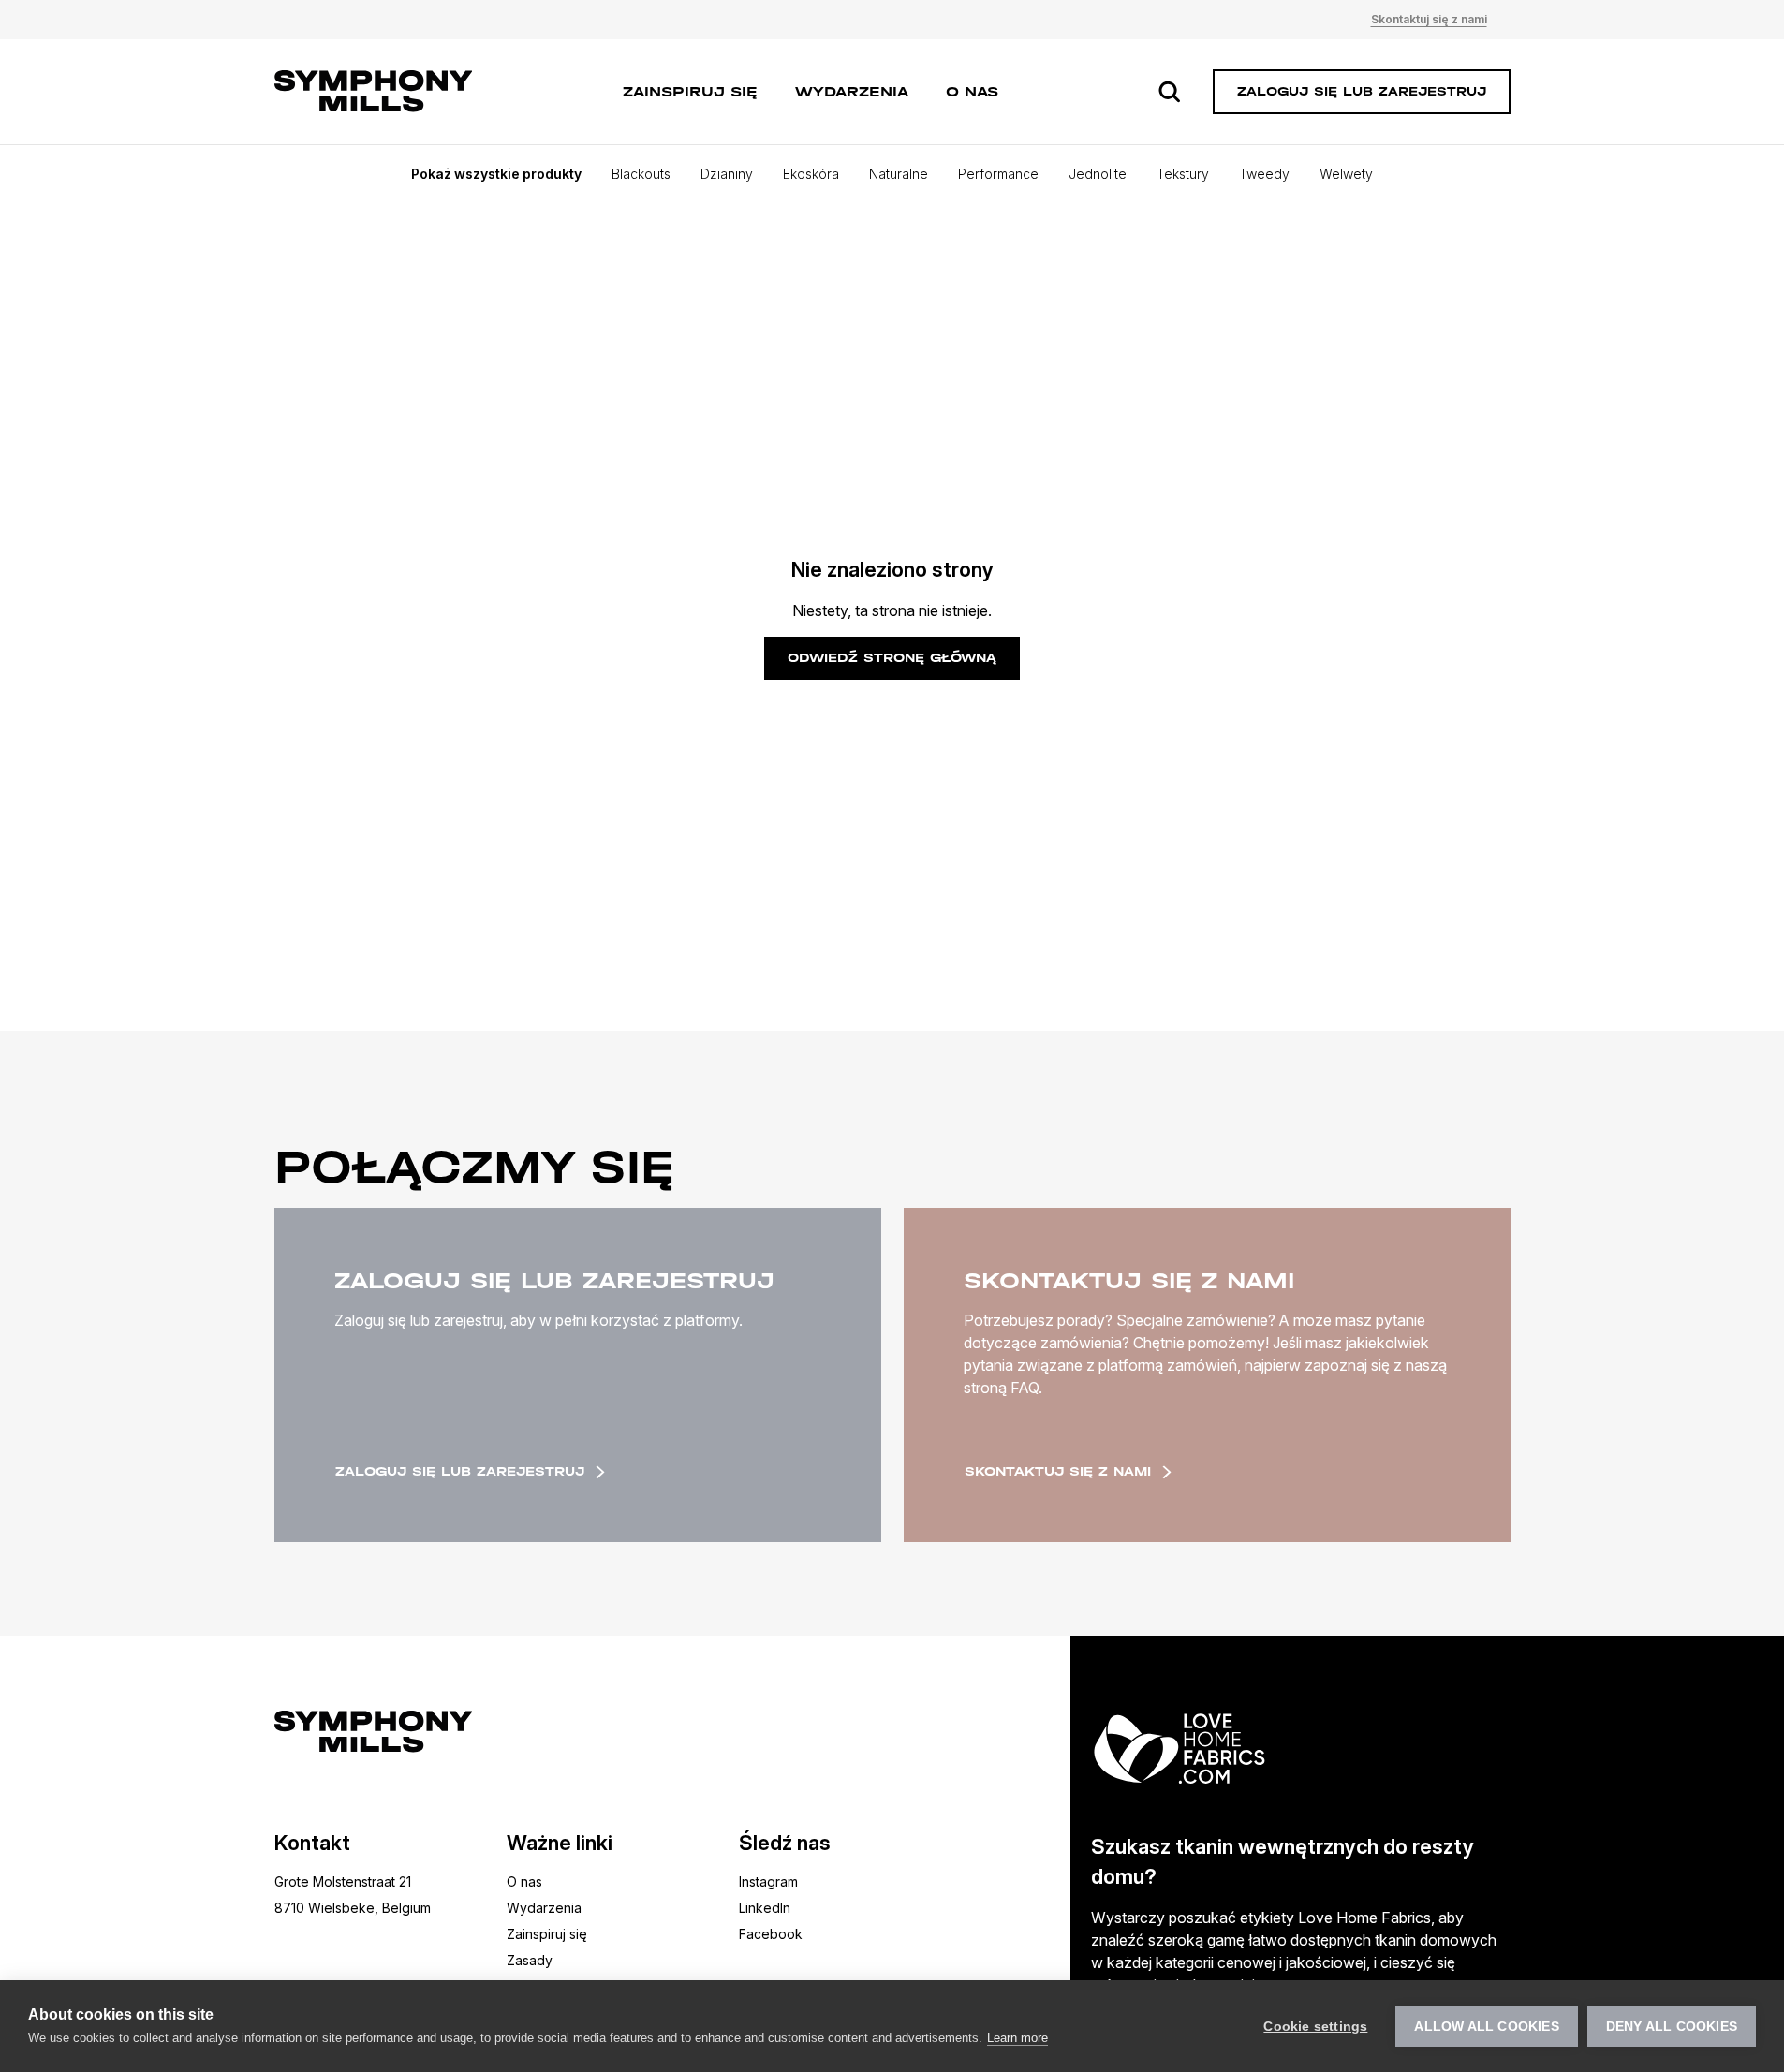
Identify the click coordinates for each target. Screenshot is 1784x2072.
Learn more (1017, 2038)
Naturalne (899, 174)
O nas (972, 91)
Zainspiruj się (690, 91)
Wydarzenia (852, 91)
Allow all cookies (1486, 2027)
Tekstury (1183, 174)
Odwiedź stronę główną (892, 658)
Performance (998, 174)
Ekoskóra (811, 174)
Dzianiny (727, 174)
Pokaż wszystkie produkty (496, 174)
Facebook (771, 1934)
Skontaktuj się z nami (1429, 19)
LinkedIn (765, 1908)
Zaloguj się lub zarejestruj (460, 1471)
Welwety (1346, 174)
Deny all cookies (1672, 2027)
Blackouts (641, 174)
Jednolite (1098, 174)
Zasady (530, 1960)
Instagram (768, 1881)
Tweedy (1264, 174)
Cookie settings (1315, 2027)
